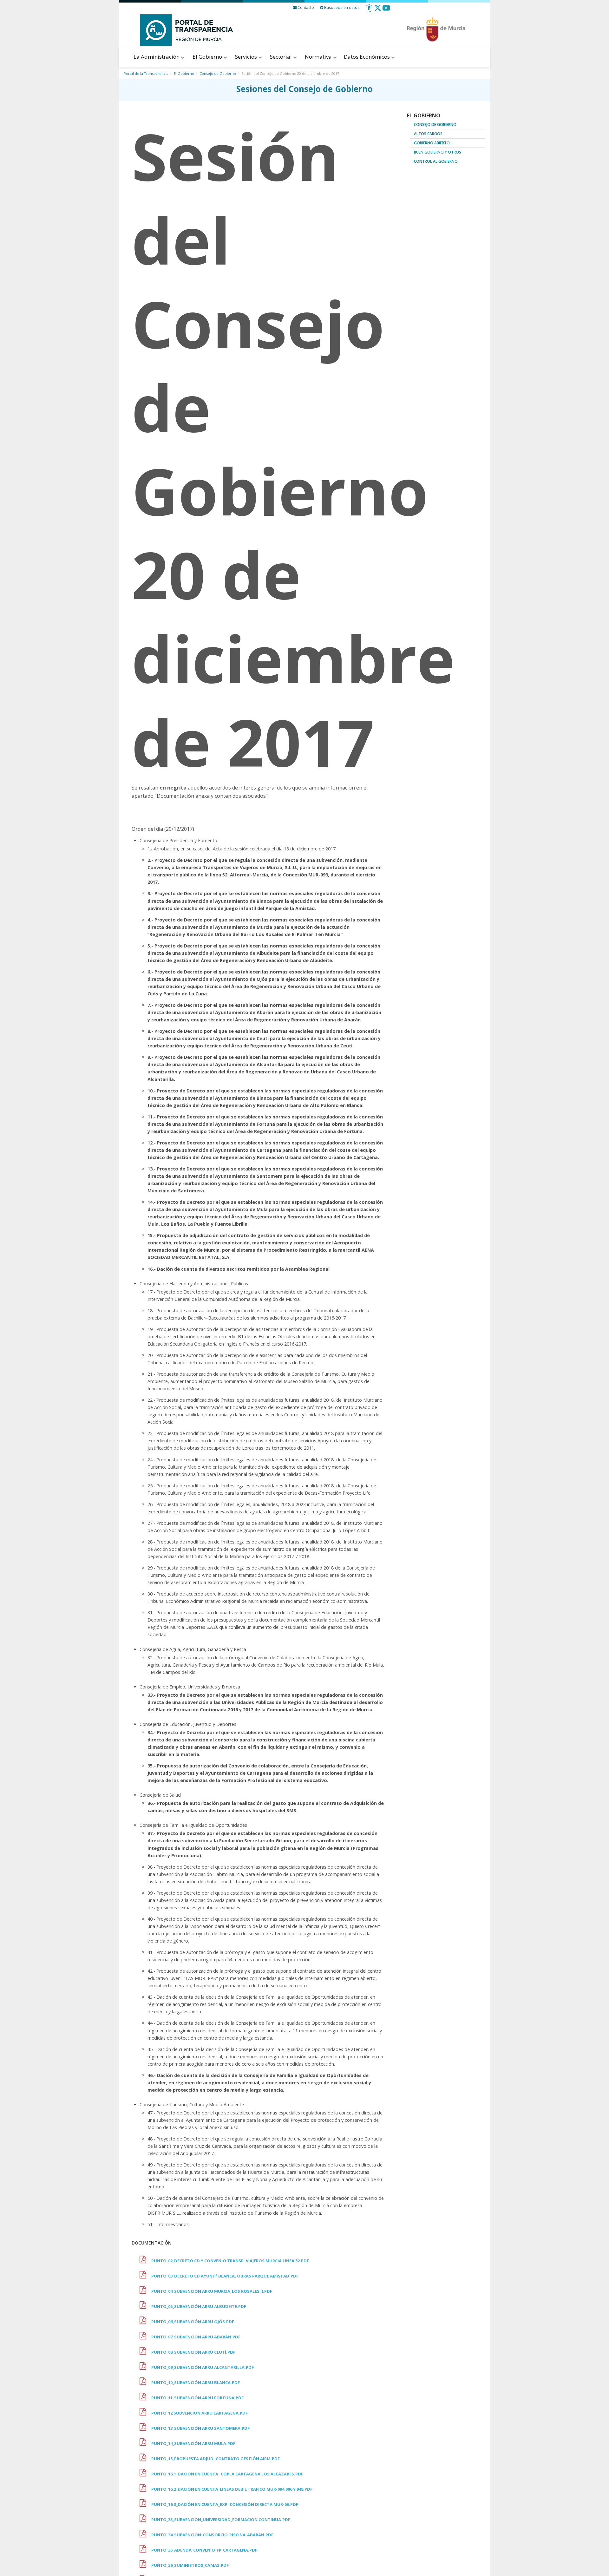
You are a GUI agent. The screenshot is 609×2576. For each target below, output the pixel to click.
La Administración (157, 57)
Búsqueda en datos (341, 7)
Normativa (319, 57)
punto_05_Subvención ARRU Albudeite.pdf (199, 2306)
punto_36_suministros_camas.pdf (190, 2565)
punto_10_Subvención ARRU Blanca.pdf (196, 2383)
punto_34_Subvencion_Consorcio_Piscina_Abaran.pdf (212, 2535)
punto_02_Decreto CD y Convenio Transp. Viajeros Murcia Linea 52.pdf (230, 2261)
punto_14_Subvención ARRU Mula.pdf (193, 2443)
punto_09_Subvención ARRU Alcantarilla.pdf (203, 2367)
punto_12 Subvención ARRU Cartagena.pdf (200, 2413)
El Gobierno (208, 57)
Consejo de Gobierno (218, 73)
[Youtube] (386, 10)
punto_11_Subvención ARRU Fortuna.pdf (197, 2398)
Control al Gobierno (436, 161)
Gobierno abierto (432, 143)
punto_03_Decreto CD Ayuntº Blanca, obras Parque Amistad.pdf (225, 2276)
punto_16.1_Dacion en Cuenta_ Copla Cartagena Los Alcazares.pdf (227, 2474)
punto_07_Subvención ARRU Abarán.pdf (196, 2337)
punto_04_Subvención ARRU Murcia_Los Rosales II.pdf (212, 2291)
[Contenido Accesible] (369, 10)
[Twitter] (378, 10)
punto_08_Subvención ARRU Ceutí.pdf (193, 2352)
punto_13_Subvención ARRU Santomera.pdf (200, 2428)
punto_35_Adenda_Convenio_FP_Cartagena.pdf (204, 2550)
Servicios (247, 57)
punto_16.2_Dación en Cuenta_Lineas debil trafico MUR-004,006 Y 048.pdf (232, 2489)
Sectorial (282, 57)
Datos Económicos (367, 57)
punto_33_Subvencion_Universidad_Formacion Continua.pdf (221, 2520)
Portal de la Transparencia (146, 73)
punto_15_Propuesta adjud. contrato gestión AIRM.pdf (216, 2459)
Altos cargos (428, 134)
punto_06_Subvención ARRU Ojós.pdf (193, 2322)
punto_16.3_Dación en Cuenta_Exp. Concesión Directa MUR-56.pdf (225, 2504)
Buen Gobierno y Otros (438, 152)
